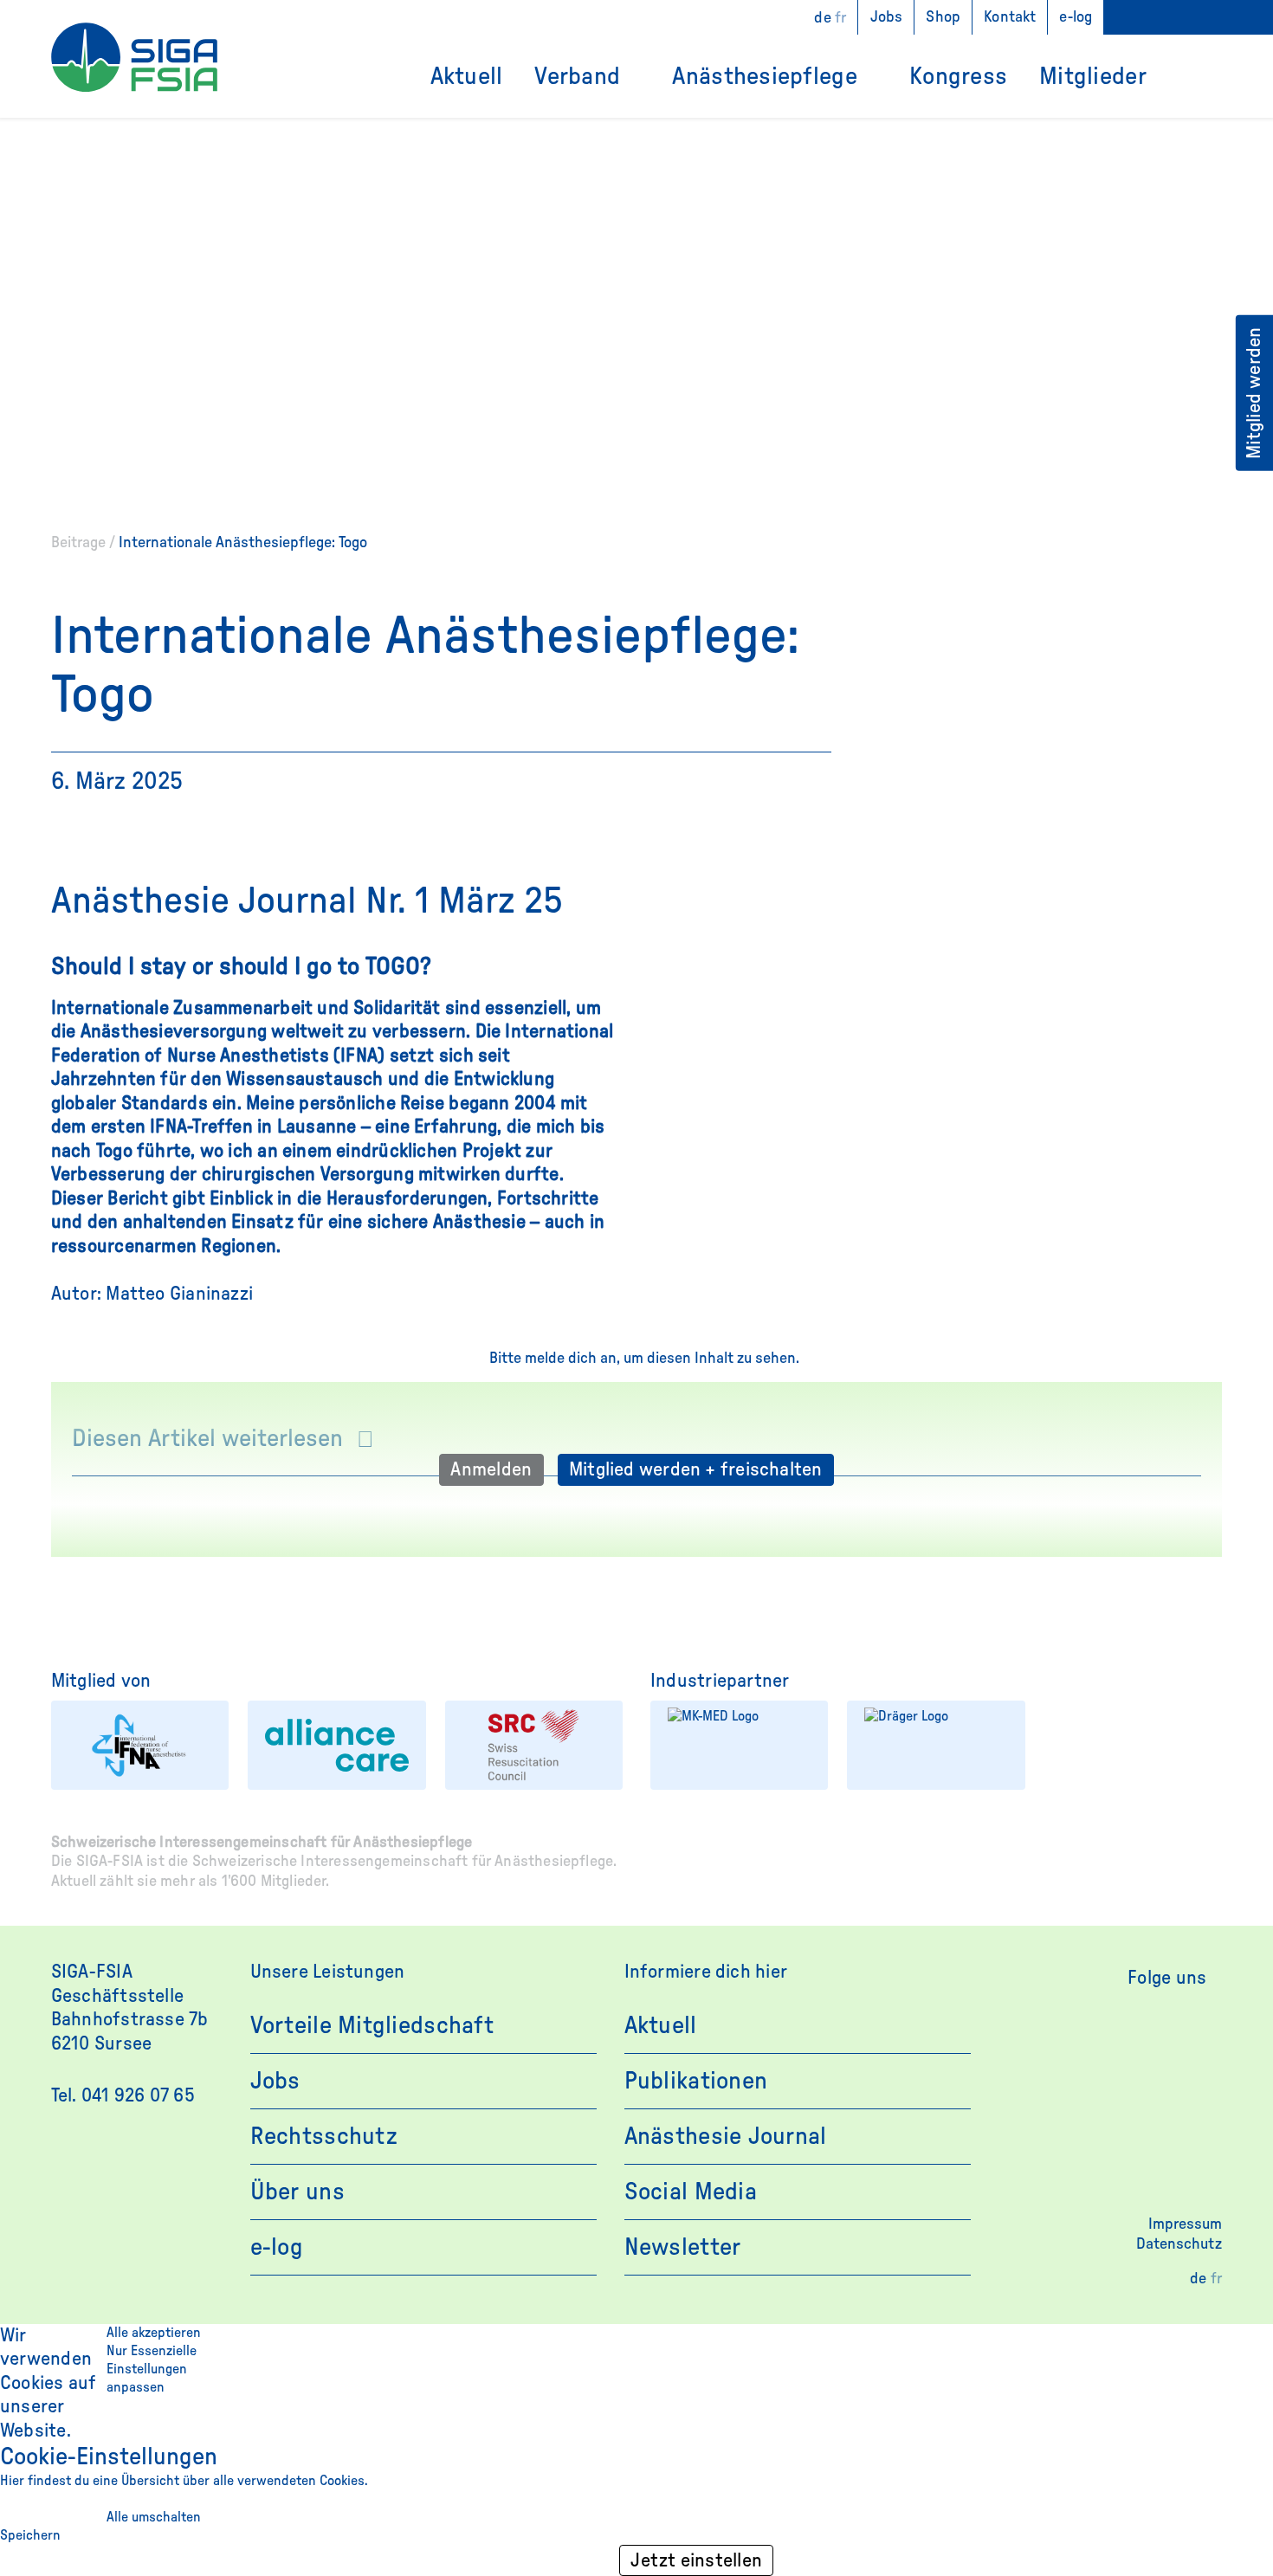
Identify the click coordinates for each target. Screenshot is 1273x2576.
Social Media (691, 2192)
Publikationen (696, 2081)
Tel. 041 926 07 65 (123, 2095)
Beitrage (78, 543)
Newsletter (683, 2247)
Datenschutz (1179, 2244)
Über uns (297, 2192)
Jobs (887, 17)
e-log (1076, 17)
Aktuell (467, 76)
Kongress (958, 76)
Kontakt (1010, 17)
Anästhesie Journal (726, 2136)
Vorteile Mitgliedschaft (372, 2025)
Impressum (1185, 2224)
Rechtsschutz (324, 2136)
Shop (943, 17)
